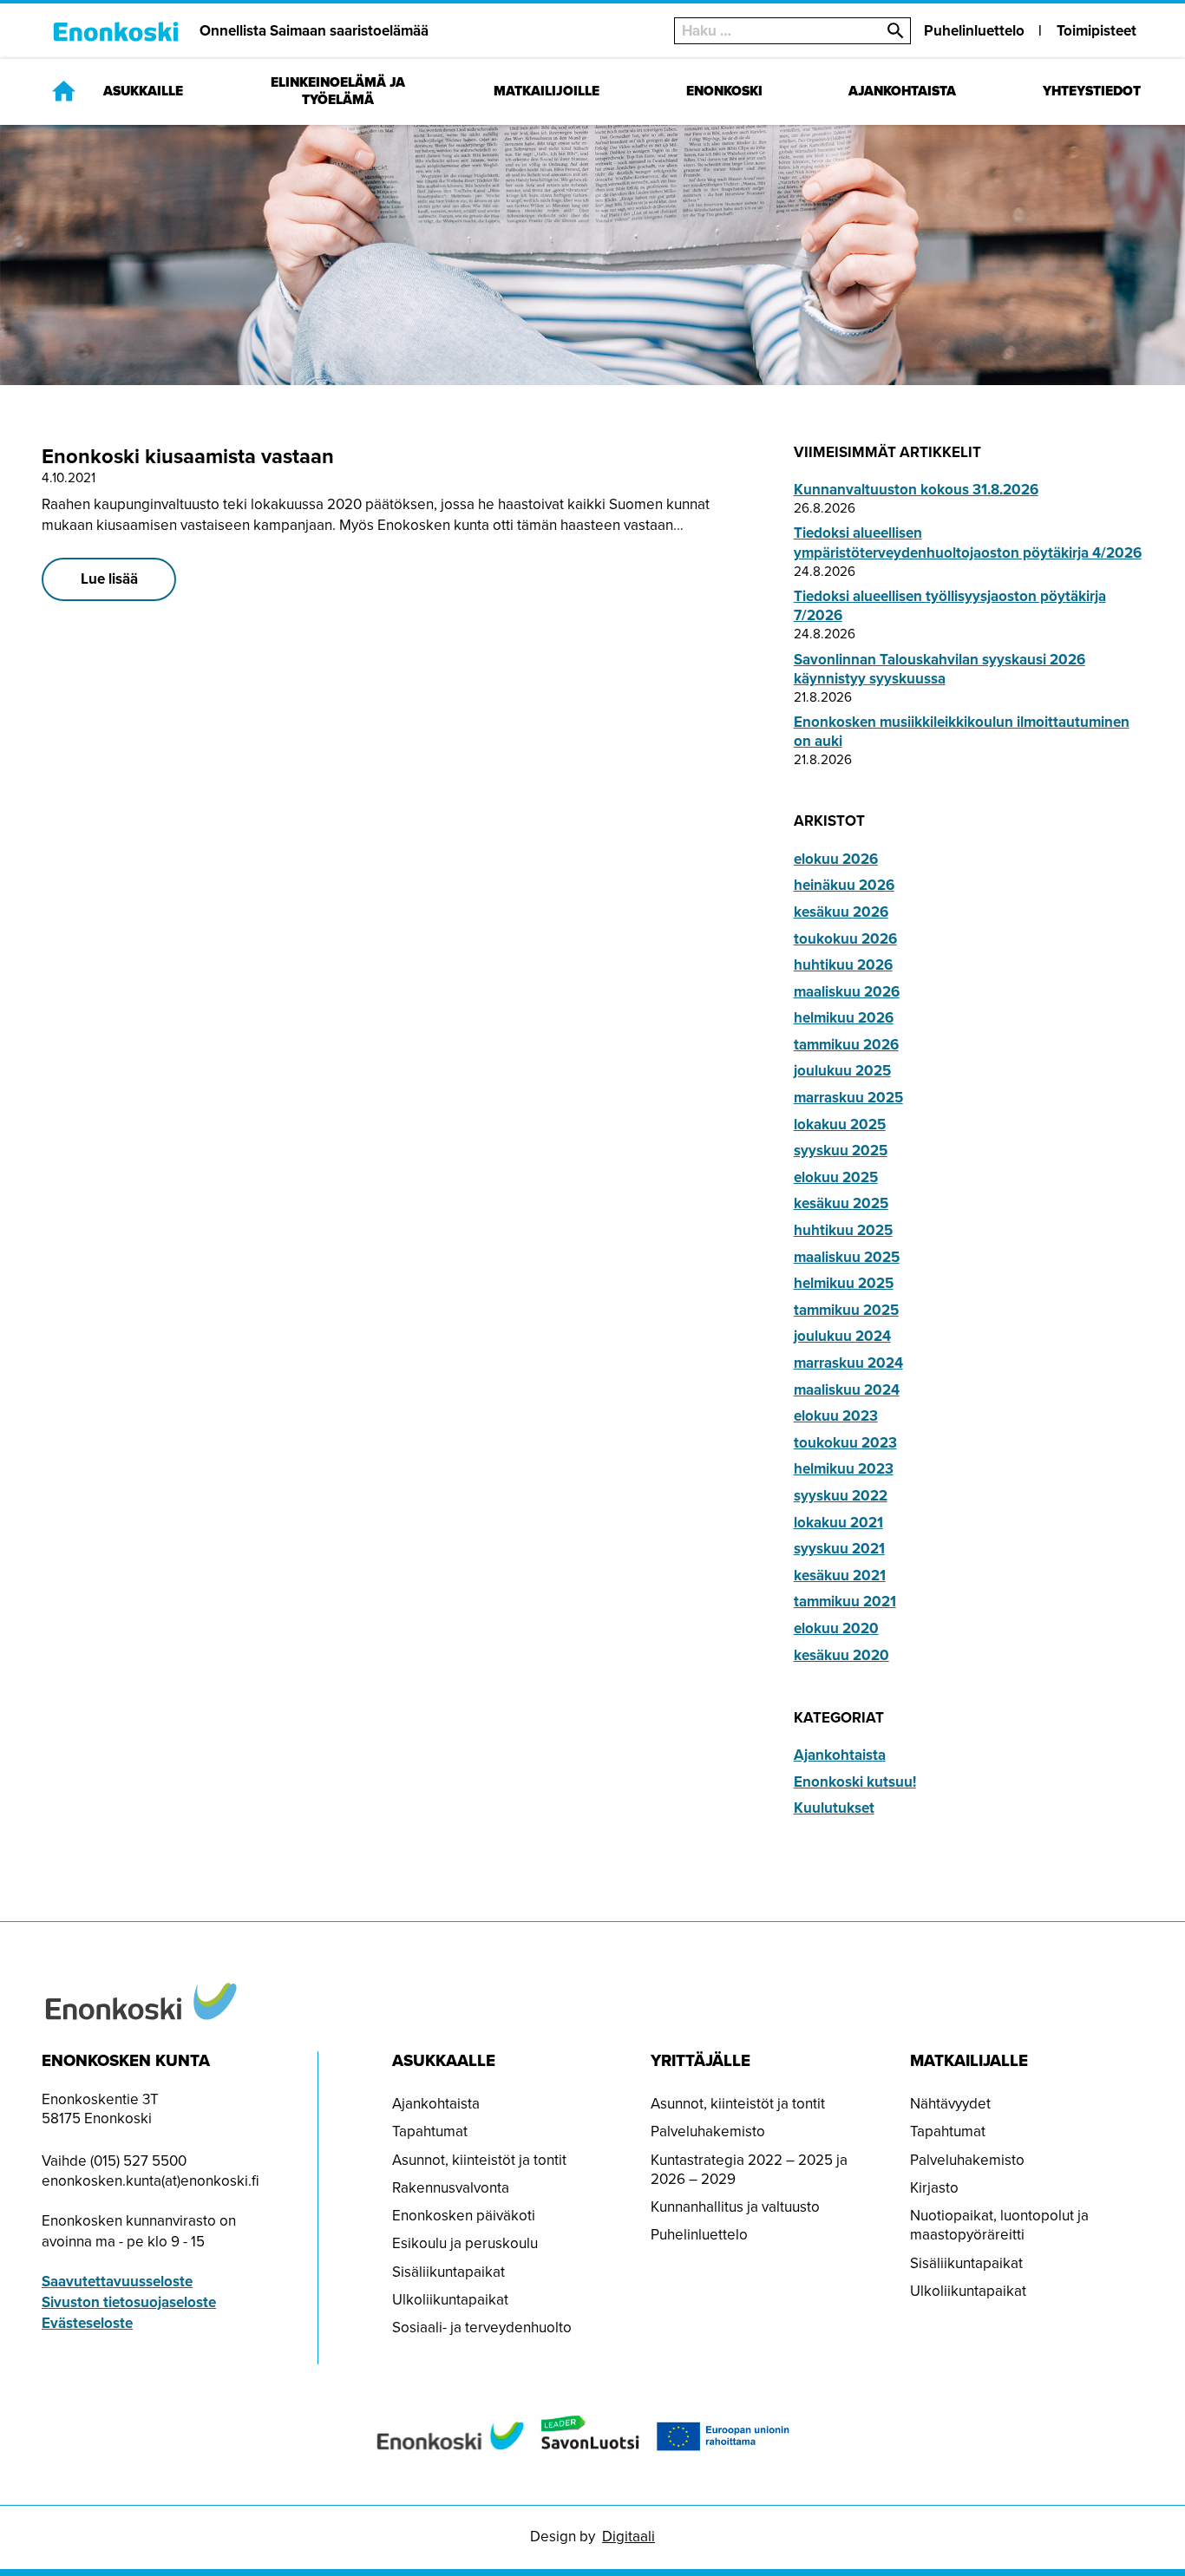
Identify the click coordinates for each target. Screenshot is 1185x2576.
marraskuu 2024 (848, 1363)
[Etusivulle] (64, 91)
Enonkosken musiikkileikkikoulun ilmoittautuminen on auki (962, 732)
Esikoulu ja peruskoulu (465, 2243)
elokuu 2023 (836, 1416)
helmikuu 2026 (844, 1018)
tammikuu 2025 (846, 1310)
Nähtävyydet (950, 2104)
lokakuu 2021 (838, 1523)
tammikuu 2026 (846, 1045)
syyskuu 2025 (841, 1151)
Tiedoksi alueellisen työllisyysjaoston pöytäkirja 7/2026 (950, 606)
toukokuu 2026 (845, 939)
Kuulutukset (834, 1808)
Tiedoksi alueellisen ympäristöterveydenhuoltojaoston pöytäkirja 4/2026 (968, 543)
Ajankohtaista (902, 92)
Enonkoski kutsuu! (855, 1782)
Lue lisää (109, 579)
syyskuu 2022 (841, 1496)
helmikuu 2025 (844, 1283)
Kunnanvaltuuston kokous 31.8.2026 (916, 490)
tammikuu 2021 (845, 1602)
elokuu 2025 (836, 1177)
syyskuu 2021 (839, 1549)
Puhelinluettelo (974, 31)
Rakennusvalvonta (451, 2188)
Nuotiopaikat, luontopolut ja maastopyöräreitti (999, 2225)
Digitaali (629, 2537)
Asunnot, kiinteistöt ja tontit (479, 2160)
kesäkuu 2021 (840, 1576)
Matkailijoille (547, 92)
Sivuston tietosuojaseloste (129, 2302)
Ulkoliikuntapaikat (450, 2300)
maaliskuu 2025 (847, 1257)
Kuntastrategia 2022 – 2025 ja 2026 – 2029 (749, 2170)
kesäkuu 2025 (841, 1203)
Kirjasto (934, 2188)
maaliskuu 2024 (847, 1390)
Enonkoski (724, 92)
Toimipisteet (1097, 31)
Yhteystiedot (1092, 92)
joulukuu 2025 (842, 1071)
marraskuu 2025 (848, 1098)
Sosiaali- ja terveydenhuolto (482, 2328)
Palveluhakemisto (708, 2131)
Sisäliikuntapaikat (448, 2272)
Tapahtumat (430, 2131)
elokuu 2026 (836, 859)
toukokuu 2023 (845, 1443)
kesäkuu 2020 (841, 1655)
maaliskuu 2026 (847, 992)
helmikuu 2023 (844, 1469)
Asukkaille (143, 92)
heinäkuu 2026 (844, 885)
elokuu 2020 (836, 1628)
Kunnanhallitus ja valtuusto (735, 2207)
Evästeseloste (87, 2323)
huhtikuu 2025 (843, 1230)
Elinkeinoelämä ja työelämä (338, 92)
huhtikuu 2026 (843, 965)
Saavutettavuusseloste (117, 2282)
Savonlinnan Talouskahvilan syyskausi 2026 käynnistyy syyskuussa (939, 669)
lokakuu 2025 (840, 1125)
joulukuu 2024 (842, 1336)
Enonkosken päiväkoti (464, 2216)
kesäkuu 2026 (841, 912)
